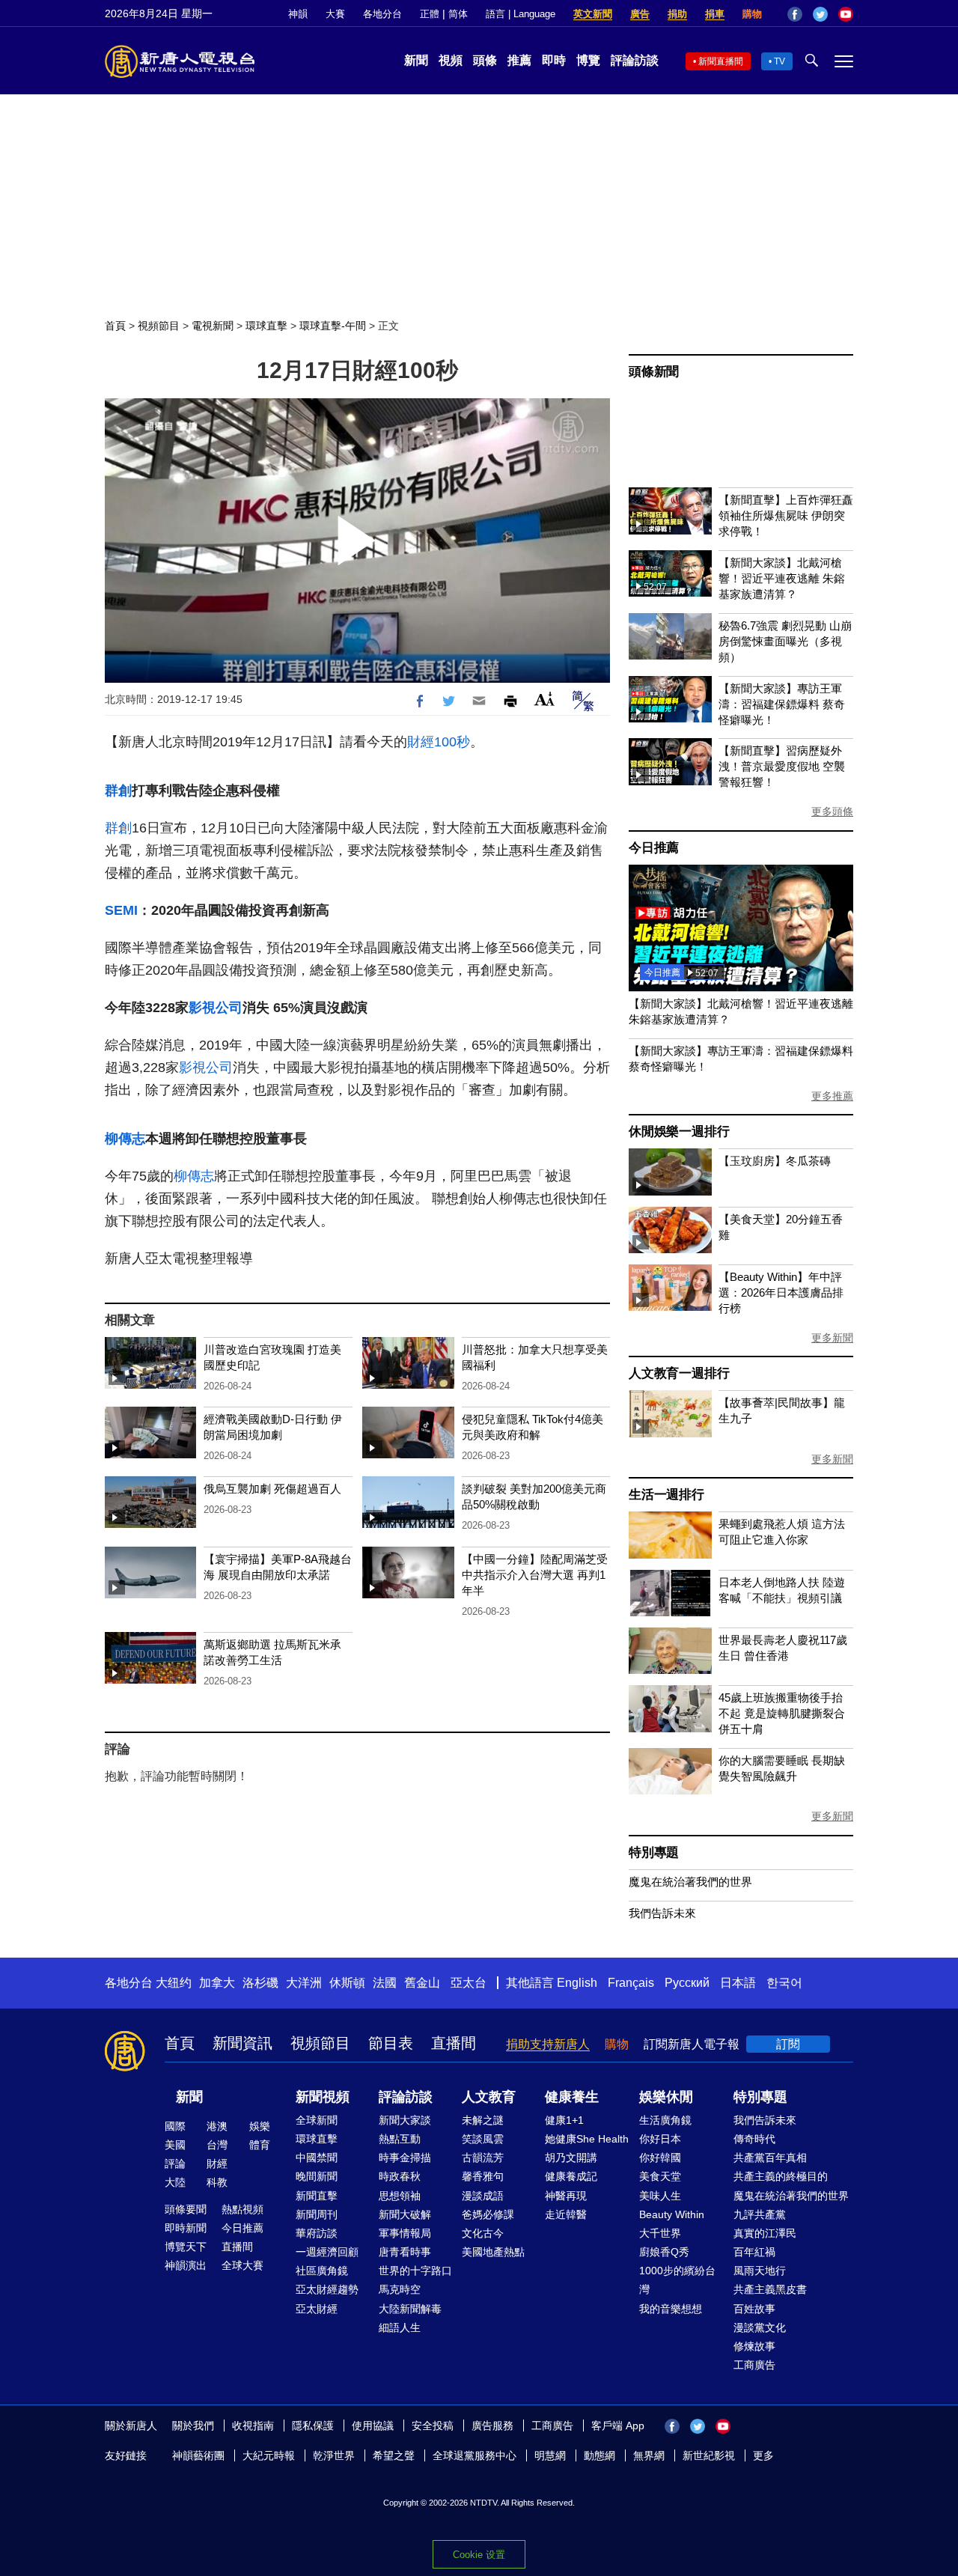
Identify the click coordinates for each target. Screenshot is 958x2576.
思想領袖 (400, 2196)
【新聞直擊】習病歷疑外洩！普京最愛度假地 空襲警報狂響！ (782, 766)
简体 (458, 14)
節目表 (391, 2043)
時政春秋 (400, 2176)
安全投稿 (433, 2426)
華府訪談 (317, 2233)
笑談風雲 (483, 2139)
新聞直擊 (317, 2196)
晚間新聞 (317, 2176)
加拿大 (217, 1983)
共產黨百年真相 (770, 2158)
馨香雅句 (483, 2176)
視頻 (451, 60)
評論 (175, 2164)
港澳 (217, 2126)
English (577, 1983)
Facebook (795, 14)
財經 (217, 2164)
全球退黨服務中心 (475, 2455)
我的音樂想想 (671, 2309)
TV (779, 61)
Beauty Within (672, 2214)
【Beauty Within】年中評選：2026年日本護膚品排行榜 (781, 1292)
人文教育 (489, 2097)
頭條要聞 (186, 2209)
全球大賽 (242, 2265)
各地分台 (382, 14)
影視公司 (216, 1008)
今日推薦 (654, 848)
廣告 (640, 14)
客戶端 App (618, 2426)
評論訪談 (635, 60)
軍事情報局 (405, 2233)
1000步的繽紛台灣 (677, 2280)
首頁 (115, 326)
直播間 (454, 2043)
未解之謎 (483, 2120)
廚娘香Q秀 (664, 2252)
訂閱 (788, 2044)
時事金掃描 (405, 2158)
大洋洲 (304, 1983)
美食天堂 (660, 2176)
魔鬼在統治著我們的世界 (690, 1882)
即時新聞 (186, 2228)
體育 (260, 2145)
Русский (687, 1983)
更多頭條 (832, 812)
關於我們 (193, 2426)
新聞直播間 (721, 61)
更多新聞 (832, 1338)
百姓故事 (754, 2309)
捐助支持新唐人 (548, 2044)
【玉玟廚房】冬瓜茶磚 (775, 1161)
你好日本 (660, 2139)
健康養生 (572, 2097)
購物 (752, 14)
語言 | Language (521, 14)
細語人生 (400, 2327)
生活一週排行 (666, 1495)
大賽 (335, 14)
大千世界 (660, 2233)
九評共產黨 (760, 2214)
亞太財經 (317, 2309)
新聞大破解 (405, 2214)
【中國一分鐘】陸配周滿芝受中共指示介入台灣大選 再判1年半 (535, 1575)
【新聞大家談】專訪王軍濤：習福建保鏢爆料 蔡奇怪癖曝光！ (782, 704)
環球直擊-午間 (333, 326)
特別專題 (654, 1852)
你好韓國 (660, 2158)
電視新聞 (213, 326)
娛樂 (260, 2126)
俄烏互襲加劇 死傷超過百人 (272, 1489)
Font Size (544, 699)
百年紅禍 (754, 2252)
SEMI (121, 910)
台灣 (217, 2145)
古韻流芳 (483, 2158)
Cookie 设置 (479, 2555)
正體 (430, 14)
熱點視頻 (242, 2209)
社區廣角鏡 (322, 2271)
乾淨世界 (334, 2455)
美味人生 (660, 2196)
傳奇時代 (754, 2139)
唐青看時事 (405, 2252)
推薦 (519, 60)
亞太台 (469, 1983)
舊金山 (422, 1983)
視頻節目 (159, 326)
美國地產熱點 (493, 2252)
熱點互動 (400, 2139)
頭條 (485, 60)
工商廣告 (754, 2365)
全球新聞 (317, 2120)
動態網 (599, 2455)
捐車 (715, 14)
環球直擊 (266, 326)
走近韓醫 (566, 2214)
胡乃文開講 (571, 2158)
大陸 (175, 2182)
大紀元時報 (269, 2455)
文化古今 (483, 2233)
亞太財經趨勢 (327, 2289)
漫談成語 (483, 2196)
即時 (554, 60)
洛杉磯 (260, 1983)
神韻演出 (186, 2265)
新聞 (416, 60)
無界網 (649, 2455)
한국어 (784, 1983)
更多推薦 (832, 1096)
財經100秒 (439, 742)
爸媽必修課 (488, 2214)
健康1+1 (564, 2120)
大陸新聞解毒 (410, 2309)
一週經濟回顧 (327, 2252)
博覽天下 (186, 2247)
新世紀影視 (709, 2455)
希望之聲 (394, 2455)
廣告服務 (492, 2426)
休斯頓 (347, 1983)
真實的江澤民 (765, 2233)
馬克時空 (400, 2289)
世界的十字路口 (415, 2271)
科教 (217, 2182)
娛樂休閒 (666, 2097)
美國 (175, 2145)
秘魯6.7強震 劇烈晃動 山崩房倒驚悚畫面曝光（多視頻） (785, 641)
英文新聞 (593, 14)
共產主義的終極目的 (781, 2176)
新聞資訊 (242, 2043)
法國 (385, 1983)
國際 (175, 2126)
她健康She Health (587, 2139)
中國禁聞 (317, 2158)
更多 (763, 2455)
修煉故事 (754, 2346)
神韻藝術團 (198, 2455)
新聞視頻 (323, 2097)
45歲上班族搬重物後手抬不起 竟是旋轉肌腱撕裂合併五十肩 (782, 1713)
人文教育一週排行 (679, 1373)
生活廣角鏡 (665, 2120)
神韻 (298, 14)
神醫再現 (566, 2196)
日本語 (738, 1983)
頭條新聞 (654, 372)
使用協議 (373, 2426)
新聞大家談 (405, 2120)
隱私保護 (313, 2426)
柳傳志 (125, 1139)
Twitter (820, 14)
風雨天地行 (760, 2271)
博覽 (588, 60)
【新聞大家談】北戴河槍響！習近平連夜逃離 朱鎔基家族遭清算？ (782, 578)
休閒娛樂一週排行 (679, 1132)
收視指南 (253, 2426)
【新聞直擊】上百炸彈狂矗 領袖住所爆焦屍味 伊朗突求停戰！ (786, 515)
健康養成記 (571, 2176)
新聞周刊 (317, 2214)
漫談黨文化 (760, 2327)
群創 (118, 791)
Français (631, 1983)
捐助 (677, 14)
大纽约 (174, 1983)
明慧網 (550, 2455)
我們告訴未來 (662, 1913)
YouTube (846, 14)
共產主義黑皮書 (770, 2289)
